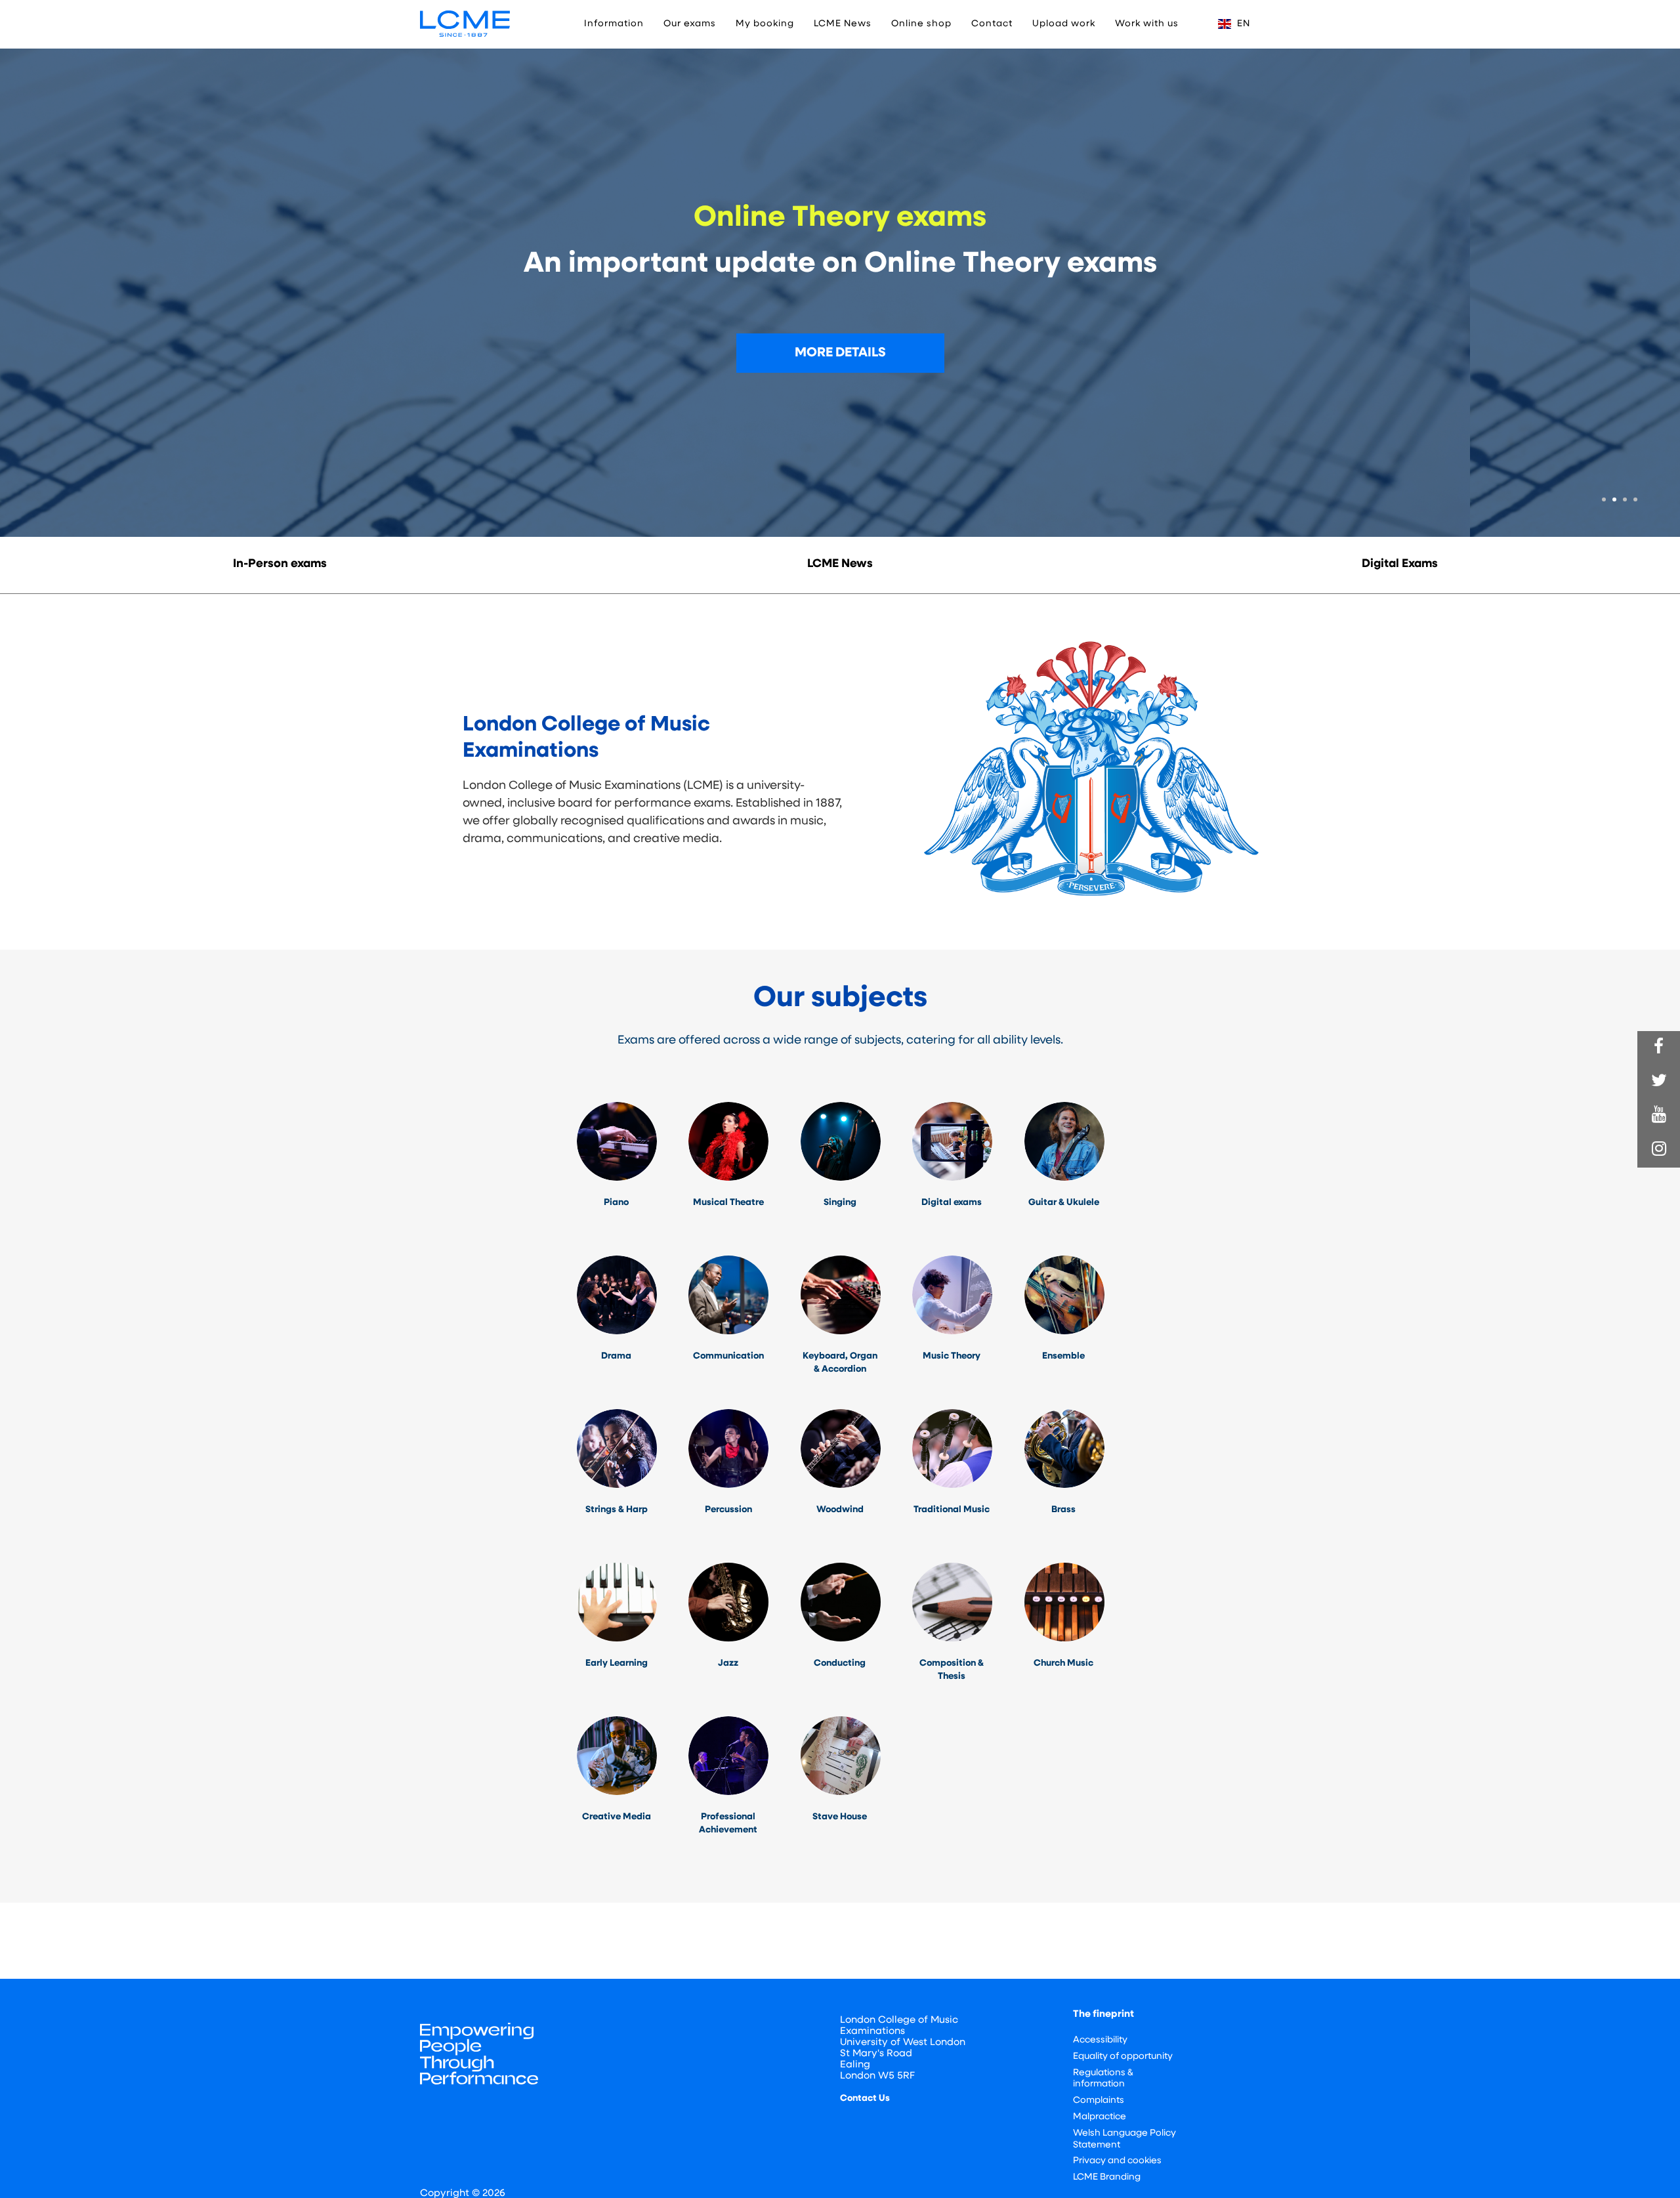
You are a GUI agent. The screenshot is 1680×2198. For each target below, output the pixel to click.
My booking (765, 24)
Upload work (1064, 24)
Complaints (1099, 2101)
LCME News (843, 24)
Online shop (921, 24)
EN (1242, 24)
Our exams (690, 24)
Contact (992, 24)
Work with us (1147, 24)
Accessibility (1100, 2040)
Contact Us (865, 2099)
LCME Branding (1107, 2177)
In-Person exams (280, 564)
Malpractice (1100, 2117)
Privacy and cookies (1117, 2161)
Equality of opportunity (1123, 2057)
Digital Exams (1400, 564)
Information (614, 24)
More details (840, 353)
